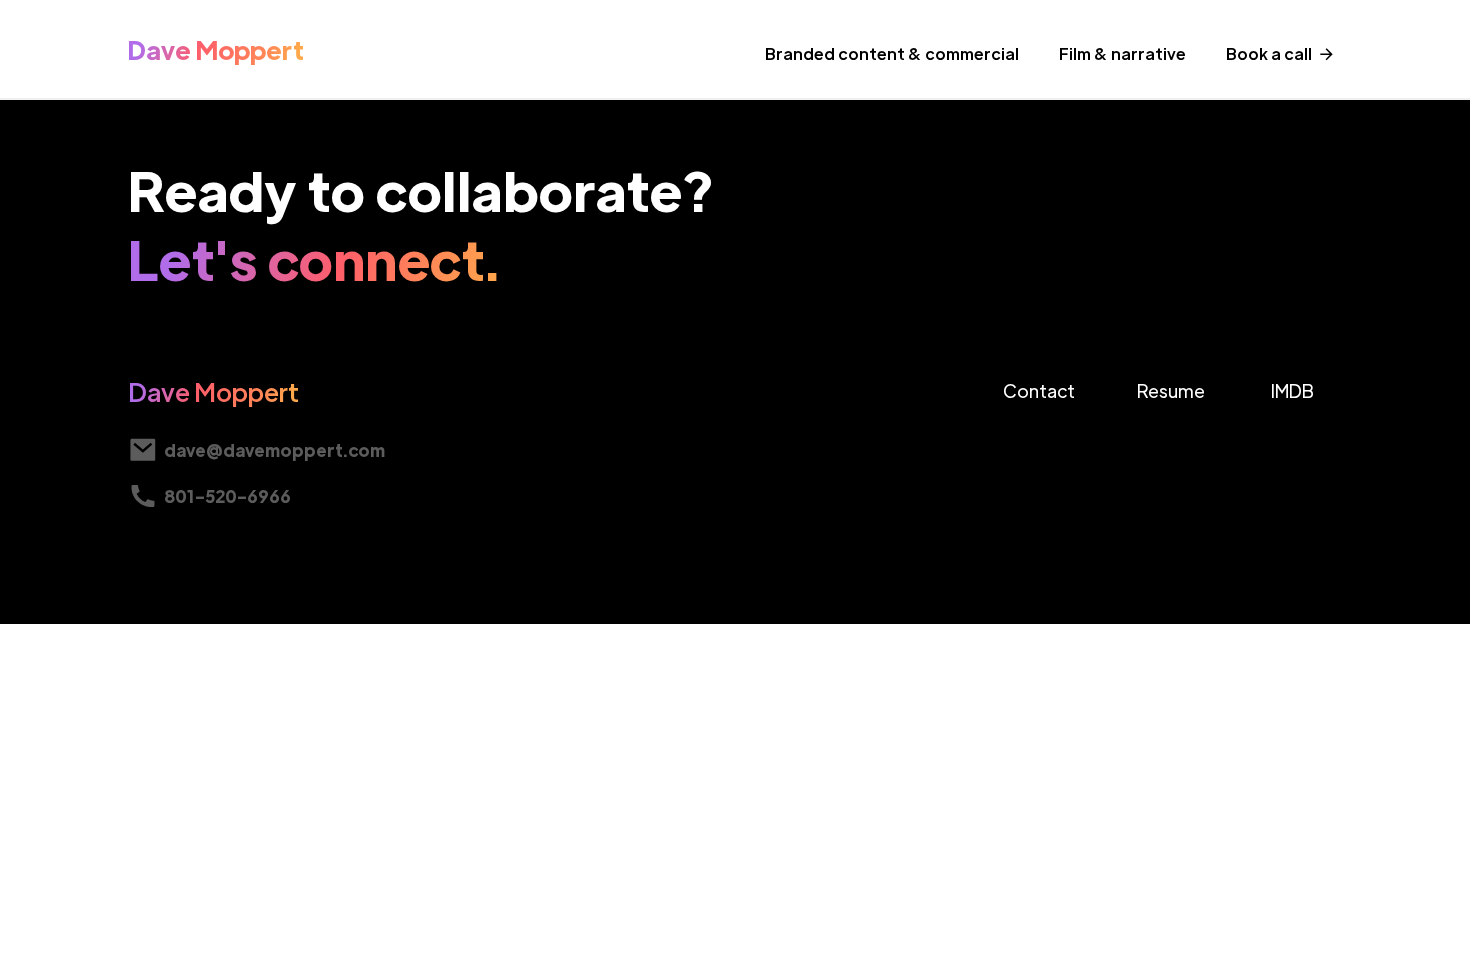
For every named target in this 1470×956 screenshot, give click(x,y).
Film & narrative (1122, 53)
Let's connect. (314, 258)
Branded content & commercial (892, 53)
